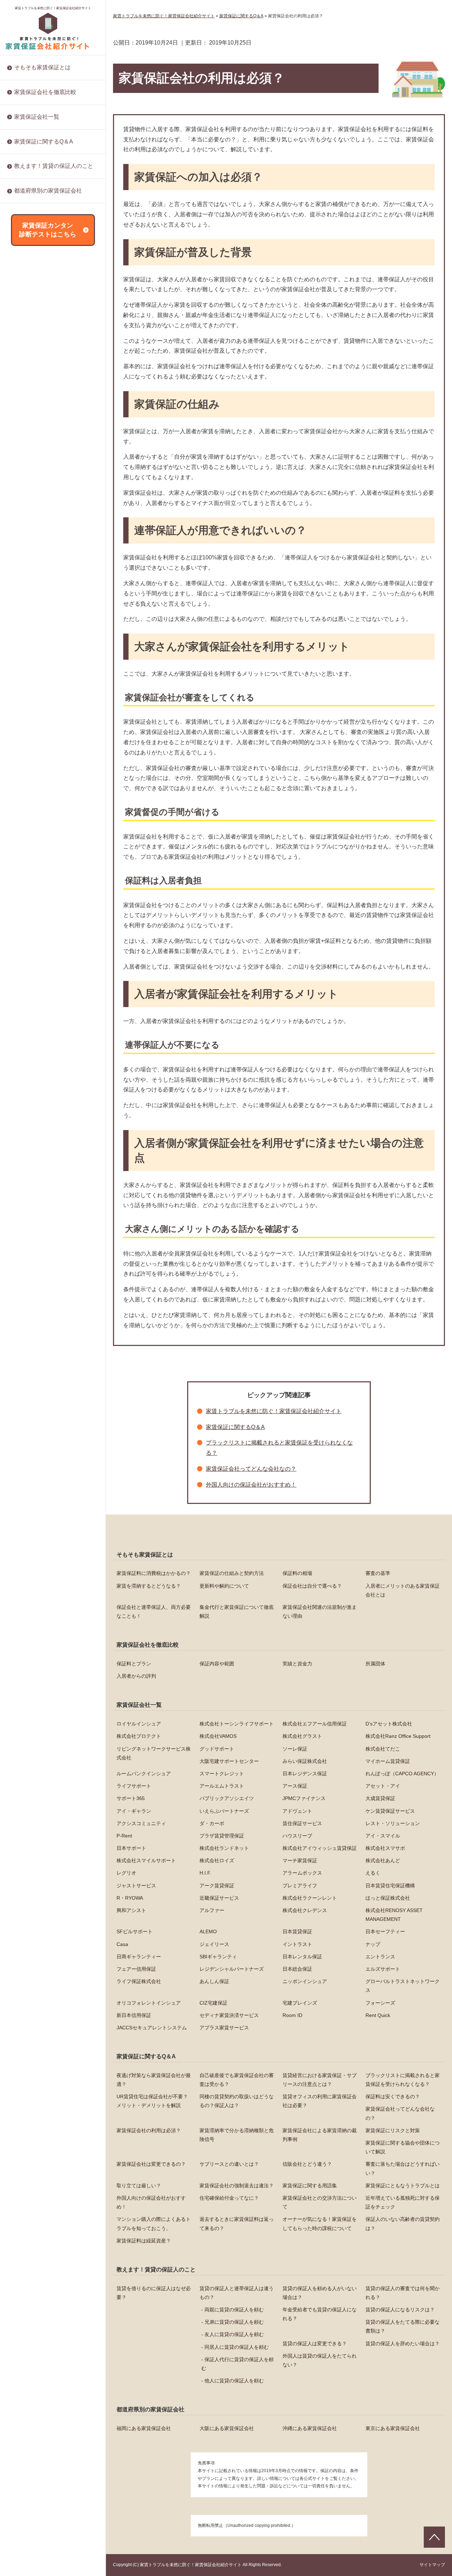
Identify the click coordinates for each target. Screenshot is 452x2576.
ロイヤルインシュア (139, 1724)
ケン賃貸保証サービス (39, 355)
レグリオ (24, 549)
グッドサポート (217, 1749)
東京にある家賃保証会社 (393, 2428)
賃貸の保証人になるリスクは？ (400, 2310)
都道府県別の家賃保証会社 (48, 191)
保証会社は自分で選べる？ (312, 1586)
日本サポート (29, 458)
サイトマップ (432, 2565)
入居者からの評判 (136, 1676)
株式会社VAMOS (218, 1736)
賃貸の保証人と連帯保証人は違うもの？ (237, 2293)
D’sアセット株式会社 (389, 1724)
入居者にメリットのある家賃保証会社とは (403, 1590)
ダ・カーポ (26, 378)
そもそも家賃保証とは (42, 67)
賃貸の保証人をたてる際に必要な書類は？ (403, 2326)
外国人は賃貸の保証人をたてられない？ (320, 2360)
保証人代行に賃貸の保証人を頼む (237, 2364)
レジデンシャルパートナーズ (46, 888)
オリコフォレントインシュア (46, 967)
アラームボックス (34, 572)
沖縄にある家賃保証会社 (310, 2428)
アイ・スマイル (31, 447)
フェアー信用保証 (34, 876)
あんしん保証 (29, 933)
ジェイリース (29, 797)
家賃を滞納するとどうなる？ (149, 1586)
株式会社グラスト (302, 1736)
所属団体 (375, 1664)
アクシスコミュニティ (39, 367)
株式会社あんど (31, 537)
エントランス (29, 865)
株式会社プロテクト (139, 1736)
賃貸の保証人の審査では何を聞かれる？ (403, 2293)
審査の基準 (378, 1573)
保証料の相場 (297, 1573)
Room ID (24, 1036)
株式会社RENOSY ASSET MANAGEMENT (43, 724)
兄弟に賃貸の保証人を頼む (234, 2322)
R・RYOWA (27, 640)
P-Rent (22, 412)
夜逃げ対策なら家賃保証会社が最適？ (154, 2080)
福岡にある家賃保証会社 (144, 2428)
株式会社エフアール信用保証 (315, 1724)
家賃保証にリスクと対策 (41, 213)
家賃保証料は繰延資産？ (41, 463)
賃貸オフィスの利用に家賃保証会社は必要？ (320, 2101)
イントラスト (29, 808)
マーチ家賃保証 (31, 526)
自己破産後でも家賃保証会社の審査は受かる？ (237, 2080)
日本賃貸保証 (29, 763)
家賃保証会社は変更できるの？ (151, 2164)
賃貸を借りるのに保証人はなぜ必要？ (154, 2293)
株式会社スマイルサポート (44, 504)
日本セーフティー (34, 774)
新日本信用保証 (31, 1013)
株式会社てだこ (383, 1749)
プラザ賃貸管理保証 (36, 424)
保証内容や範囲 (217, 1664)
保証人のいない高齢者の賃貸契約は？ (56, 451)
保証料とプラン (134, 1664)
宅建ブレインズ (31, 990)
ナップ (22, 819)
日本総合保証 (29, 899)
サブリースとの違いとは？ (44, 256)
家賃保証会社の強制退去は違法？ (51, 302)
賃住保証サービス (34, 390)
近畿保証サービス (34, 651)
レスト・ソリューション (41, 401)
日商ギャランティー (36, 831)
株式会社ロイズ (31, 515)
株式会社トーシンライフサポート (237, 1724)
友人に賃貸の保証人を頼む (234, 2334)
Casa (20, 785)
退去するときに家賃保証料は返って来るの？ (56, 415)
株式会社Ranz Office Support (398, 1736)
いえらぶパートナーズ (39, 333)
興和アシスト (29, 686)
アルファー (26, 697)
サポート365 (28, 276)
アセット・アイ (31, 265)
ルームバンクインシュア (144, 1774)
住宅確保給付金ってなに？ (44, 347)
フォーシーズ (29, 1001)
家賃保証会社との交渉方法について (54, 359)
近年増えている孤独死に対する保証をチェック (56, 374)
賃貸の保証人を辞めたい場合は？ (51, 209)
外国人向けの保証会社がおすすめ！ (54, 336)
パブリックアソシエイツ (41, 287)
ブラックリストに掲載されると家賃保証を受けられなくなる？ (403, 2080)
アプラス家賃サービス (39, 1070)
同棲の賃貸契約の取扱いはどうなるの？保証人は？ (237, 2101)
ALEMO (23, 751)
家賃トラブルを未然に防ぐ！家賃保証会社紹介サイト (53, 8)
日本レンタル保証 (34, 854)
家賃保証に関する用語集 (41, 313)
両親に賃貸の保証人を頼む (234, 2310)
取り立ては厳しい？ (36, 290)
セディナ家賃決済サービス (44, 1024)
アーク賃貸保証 (31, 606)
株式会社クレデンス (36, 708)
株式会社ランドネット (39, 469)
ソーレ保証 (295, 1749)
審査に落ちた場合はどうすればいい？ (56, 279)
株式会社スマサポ (34, 492)
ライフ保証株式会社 (36, 922)
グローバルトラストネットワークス (54, 956)
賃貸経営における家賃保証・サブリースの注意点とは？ (320, 2080)
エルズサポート (31, 911)
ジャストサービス (34, 594)
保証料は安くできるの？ (393, 2096)
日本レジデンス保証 (36, 208)
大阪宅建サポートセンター (229, 1761)
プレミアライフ (31, 617)
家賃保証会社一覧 (37, 117)
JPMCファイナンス (36, 299)
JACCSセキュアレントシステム (49, 1058)
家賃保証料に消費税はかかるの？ (154, 1573)
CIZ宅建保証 (28, 979)
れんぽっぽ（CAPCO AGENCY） (402, 1774)
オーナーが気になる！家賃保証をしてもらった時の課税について (56, 435)
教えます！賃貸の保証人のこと (54, 166)
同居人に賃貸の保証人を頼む (237, 2347)
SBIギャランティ (33, 842)
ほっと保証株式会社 (36, 674)
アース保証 (26, 253)
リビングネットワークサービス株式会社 (154, 1753)
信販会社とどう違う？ (39, 267)
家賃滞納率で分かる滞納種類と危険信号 (237, 2135)
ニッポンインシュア (36, 945)
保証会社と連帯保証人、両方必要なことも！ (154, 1612)
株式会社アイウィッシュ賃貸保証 (51, 481)
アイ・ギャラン (31, 322)
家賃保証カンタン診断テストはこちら (48, 230)
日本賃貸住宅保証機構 (39, 629)
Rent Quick (26, 1047)
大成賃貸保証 (29, 310)
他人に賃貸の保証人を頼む (234, 2381)
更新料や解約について (224, 1586)
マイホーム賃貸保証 (388, 1761)
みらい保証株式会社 (305, 1761)
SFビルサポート (32, 740)
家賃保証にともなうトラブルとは (51, 324)
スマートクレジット (222, 1774)
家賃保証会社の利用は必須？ (149, 2130)
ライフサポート (134, 1786)
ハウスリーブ (29, 435)
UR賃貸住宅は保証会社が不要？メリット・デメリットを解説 (152, 2101)
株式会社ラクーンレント (41, 663)
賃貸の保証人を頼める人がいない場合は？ (320, 2293)
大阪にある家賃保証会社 (227, 2428)
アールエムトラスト (222, 1786)
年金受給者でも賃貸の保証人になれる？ (320, 2314)
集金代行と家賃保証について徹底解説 (237, 1612)
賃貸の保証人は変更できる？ (315, 2343)
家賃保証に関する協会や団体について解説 (403, 2147)
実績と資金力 (297, 1664)
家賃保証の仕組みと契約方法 (232, 1573)
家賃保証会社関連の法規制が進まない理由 (320, 1612)
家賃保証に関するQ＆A (44, 142)
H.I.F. (20, 560)
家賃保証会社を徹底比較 (45, 92)
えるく (22, 583)
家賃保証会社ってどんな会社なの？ (251, 1469)
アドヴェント (29, 344)
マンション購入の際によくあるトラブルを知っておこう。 (56, 395)
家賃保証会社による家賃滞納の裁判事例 (320, 2135)
